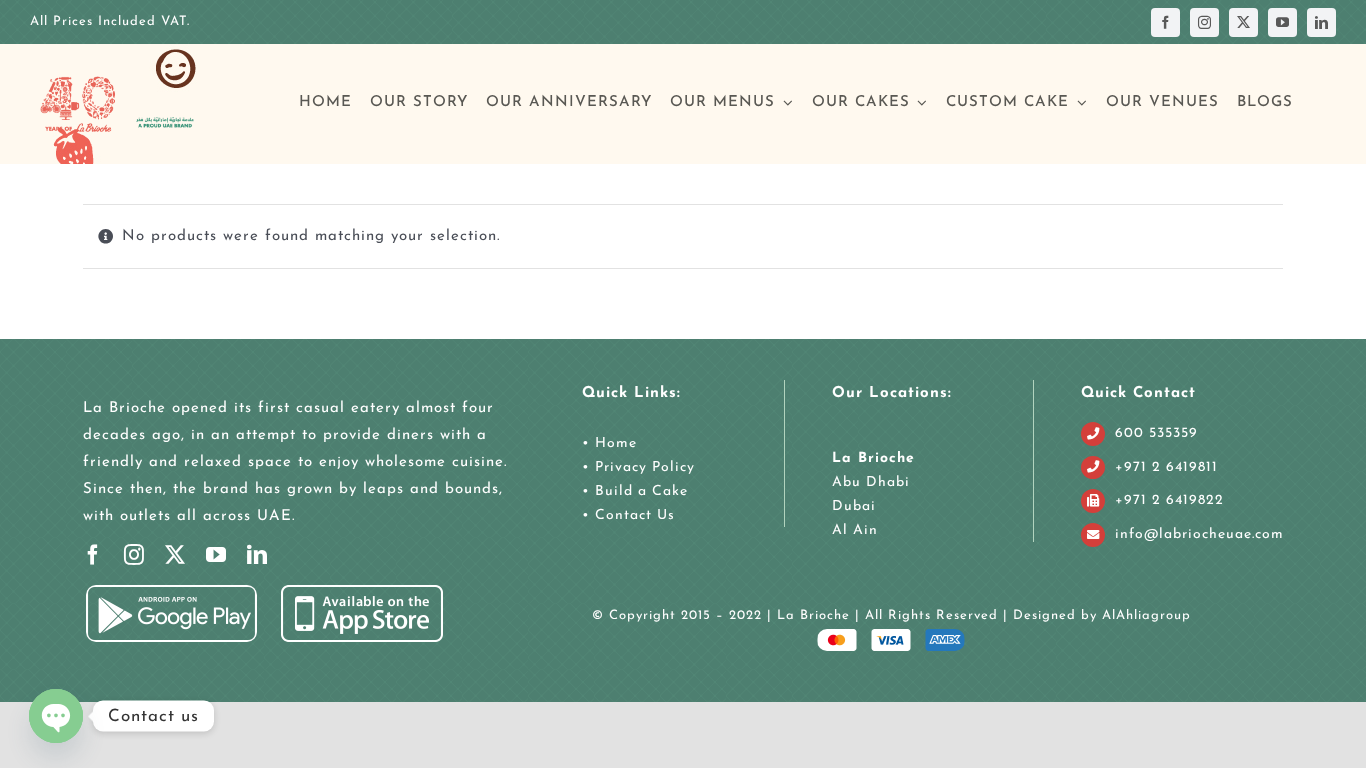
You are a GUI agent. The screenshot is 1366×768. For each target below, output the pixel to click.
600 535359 (1156, 433)
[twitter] (1243, 22)
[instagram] (1204, 22)
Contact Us (632, 515)
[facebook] (1165, 22)
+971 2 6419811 (1166, 467)
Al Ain (855, 530)
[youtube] (1282, 22)
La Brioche (873, 458)
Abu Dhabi (871, 482)
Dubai (854, 506)
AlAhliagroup (1146, 615)
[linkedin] (1321, 22)
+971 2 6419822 (1169, 500)
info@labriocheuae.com (1199, 534)
